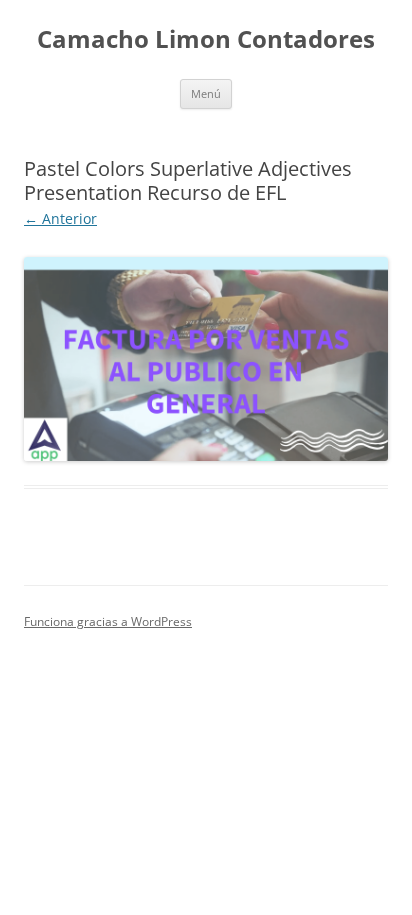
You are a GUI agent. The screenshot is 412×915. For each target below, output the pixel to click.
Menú (206, 93)
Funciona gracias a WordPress (108, 621)
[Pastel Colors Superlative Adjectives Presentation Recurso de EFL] (206, 359)
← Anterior (60, 218)
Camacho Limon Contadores (206, 39)
